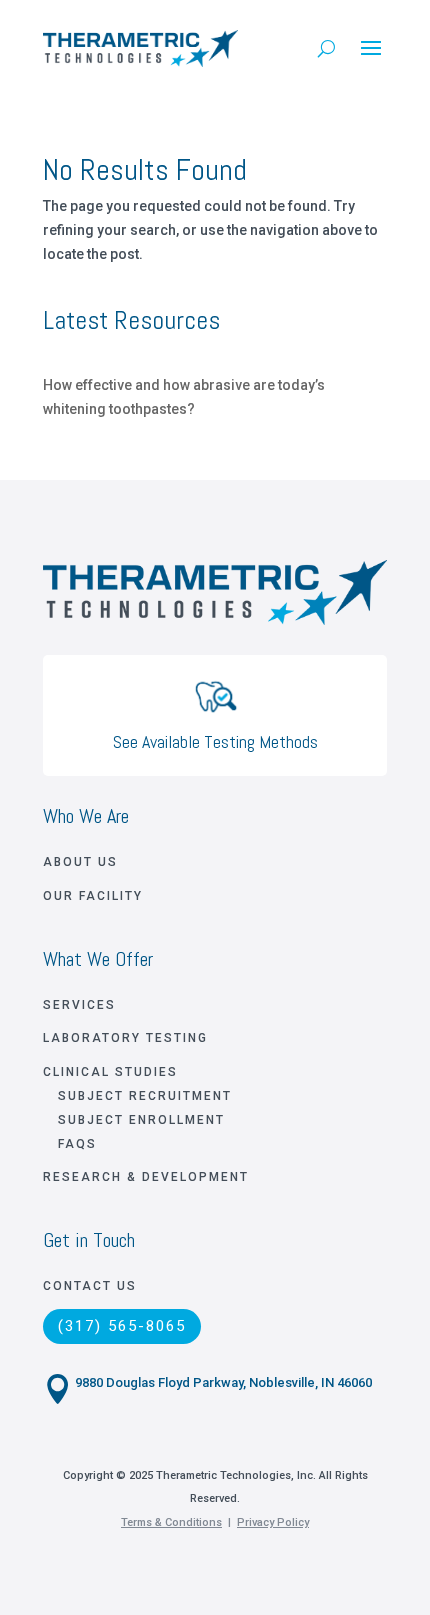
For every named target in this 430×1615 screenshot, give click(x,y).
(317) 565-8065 (122, 1326)
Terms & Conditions (171, 1522)
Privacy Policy (273, 1522)
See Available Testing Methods (215, 741)
